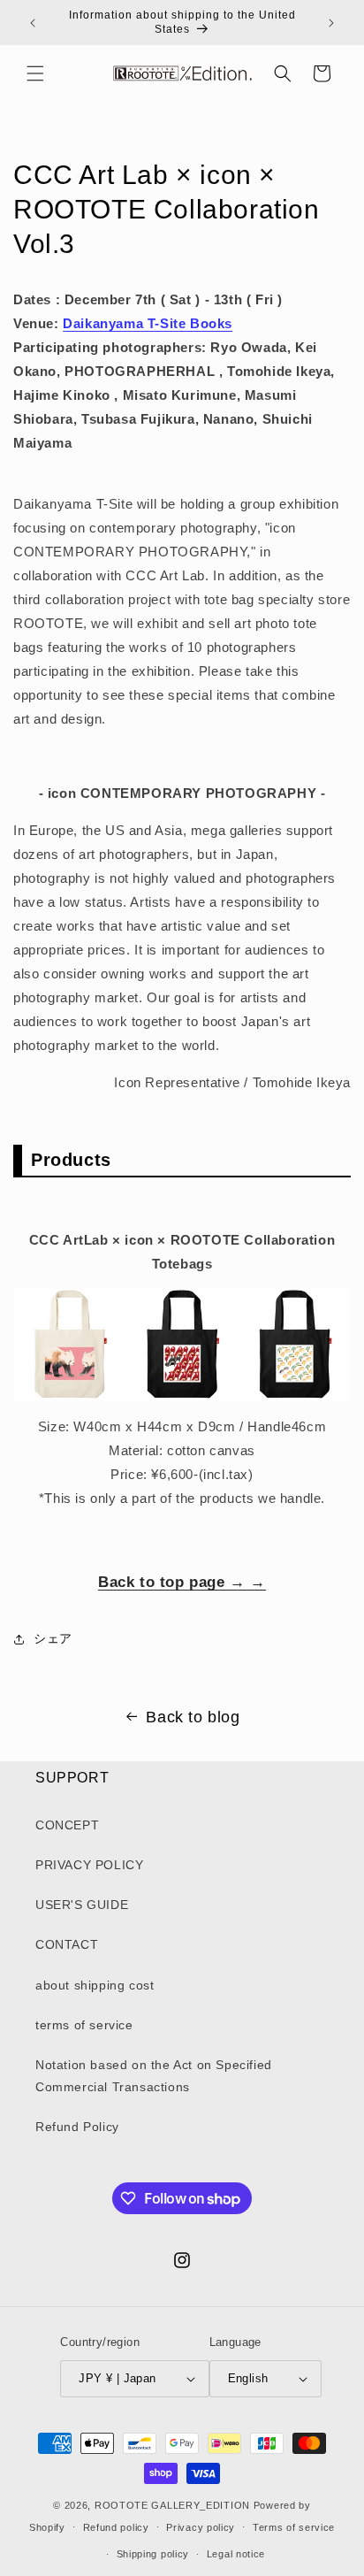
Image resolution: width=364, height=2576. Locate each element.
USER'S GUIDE (82, 1905)
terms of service (84, 2025)
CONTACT (67, 1944)
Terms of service (294, 2527)
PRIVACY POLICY (89, 1865)
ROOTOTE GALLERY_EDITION (172, 2505)
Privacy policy (201, 2527)
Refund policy (116, 2527)
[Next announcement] (331, 23)
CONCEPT (67, 1825)
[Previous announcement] (33, 23)
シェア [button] (53, 1638)
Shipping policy (153, 2554)
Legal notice (236, 2554)
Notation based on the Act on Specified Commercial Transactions (154, 2076)
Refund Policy (77, 2127)
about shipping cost (95, 1985)
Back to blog (193, 1717)
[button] (35, 73)
